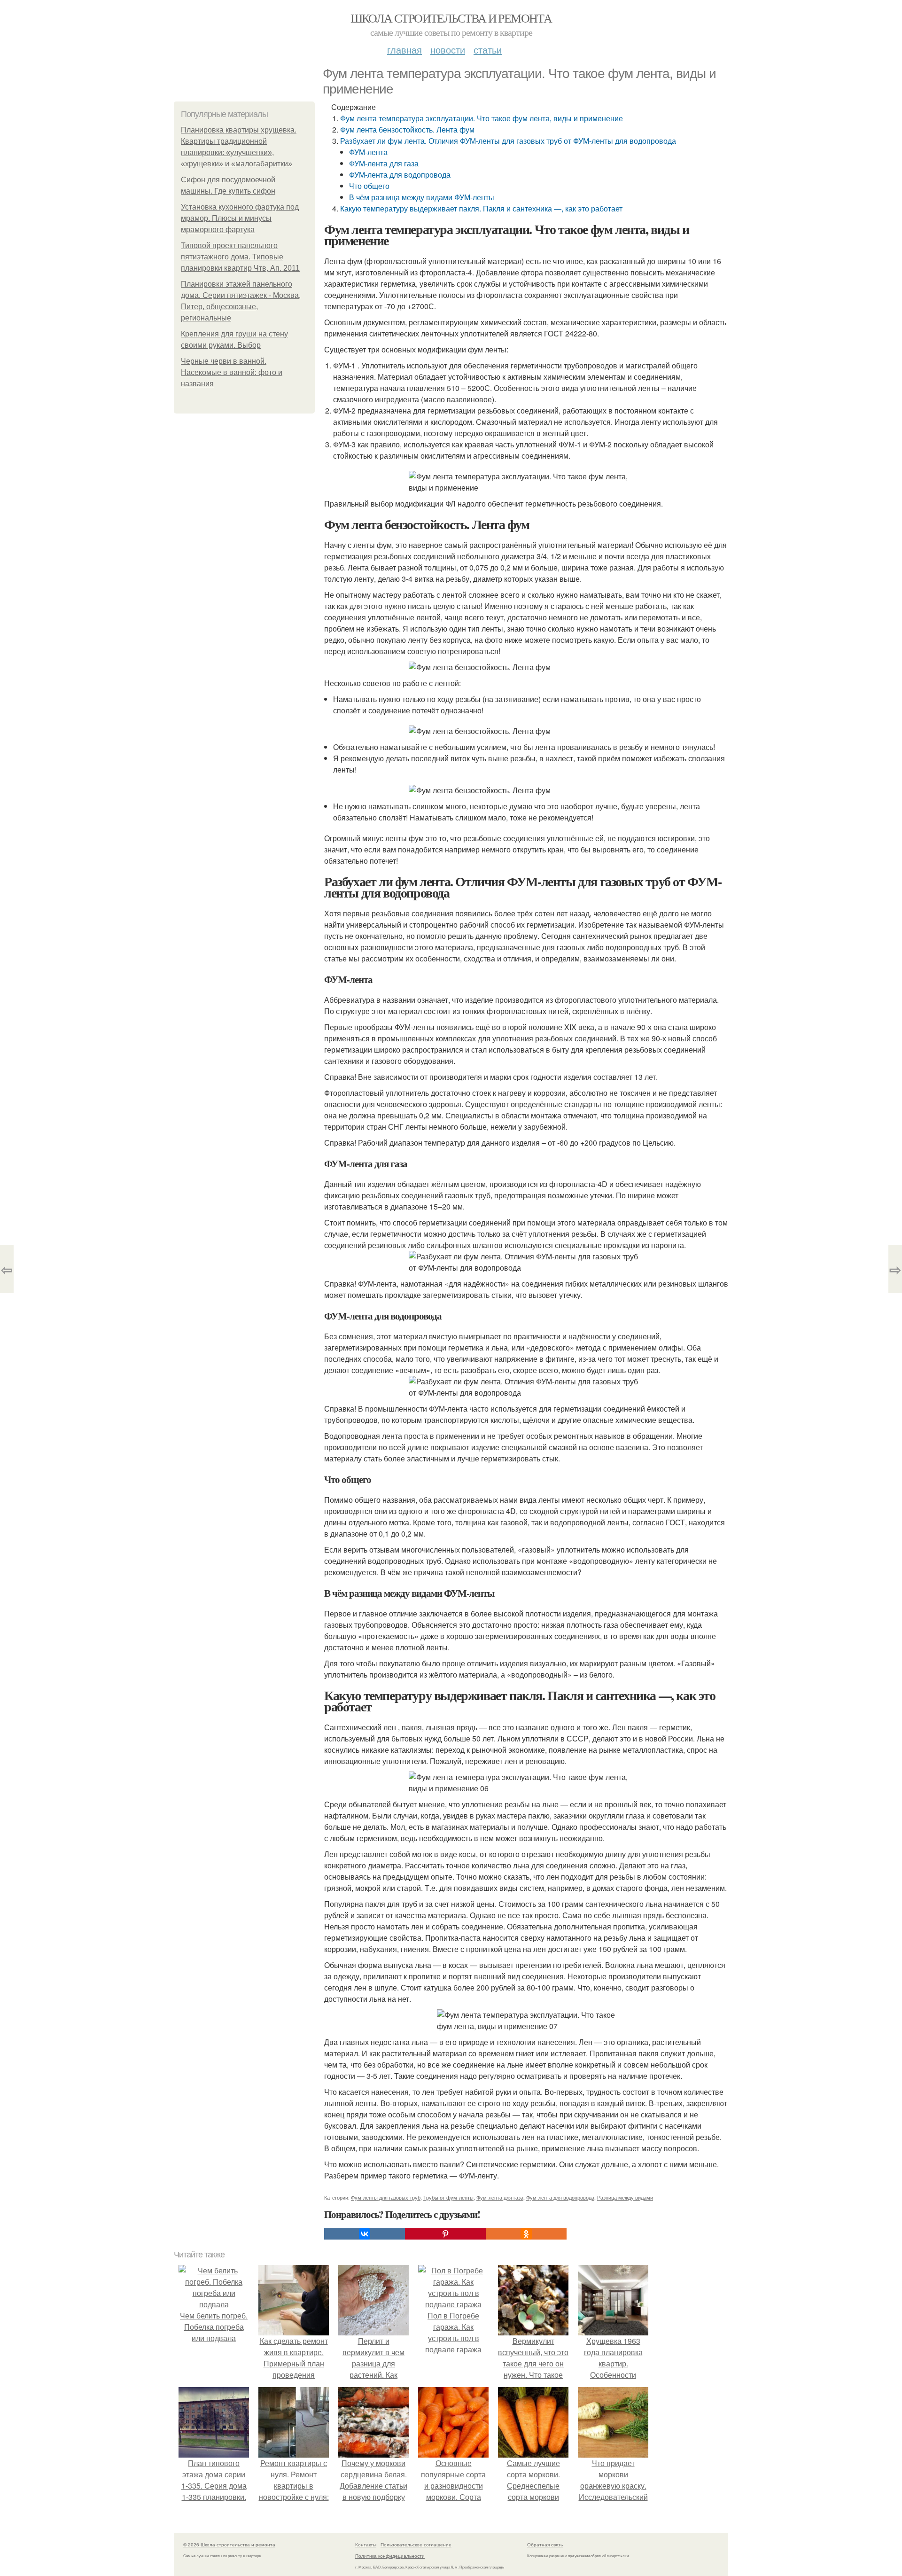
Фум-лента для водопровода (560, 2197)
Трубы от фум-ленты (448, 2197)
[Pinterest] (445, 2234)
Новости (448, 50)
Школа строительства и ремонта (451, 18)
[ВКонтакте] (365, 2234)
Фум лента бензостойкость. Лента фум (407, 129)
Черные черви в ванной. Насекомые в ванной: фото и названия (232, 372)
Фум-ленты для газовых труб (386, 2197)
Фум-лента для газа (500, 2197)
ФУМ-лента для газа (384, 163)
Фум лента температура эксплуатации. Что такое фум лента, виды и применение (482, 118)
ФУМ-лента (368, 152)
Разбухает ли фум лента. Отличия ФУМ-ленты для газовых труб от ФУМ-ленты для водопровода (508, 141)
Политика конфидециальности (390, 2556)
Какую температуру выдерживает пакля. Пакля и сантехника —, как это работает (481, 208)
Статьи (488, 50)
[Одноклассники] (526, 2234)
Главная (404, 50)
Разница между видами (625, 2197)
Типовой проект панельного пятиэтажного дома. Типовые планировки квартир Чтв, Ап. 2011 (240, 257)
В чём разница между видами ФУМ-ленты (422, 197)
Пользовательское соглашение (416, 2545)
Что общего (369, 186)
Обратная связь (545, 2545)
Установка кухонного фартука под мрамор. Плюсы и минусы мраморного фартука (240, 218)
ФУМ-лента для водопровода (400, 175)
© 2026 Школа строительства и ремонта (229, 2545)
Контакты (366, 2545)
